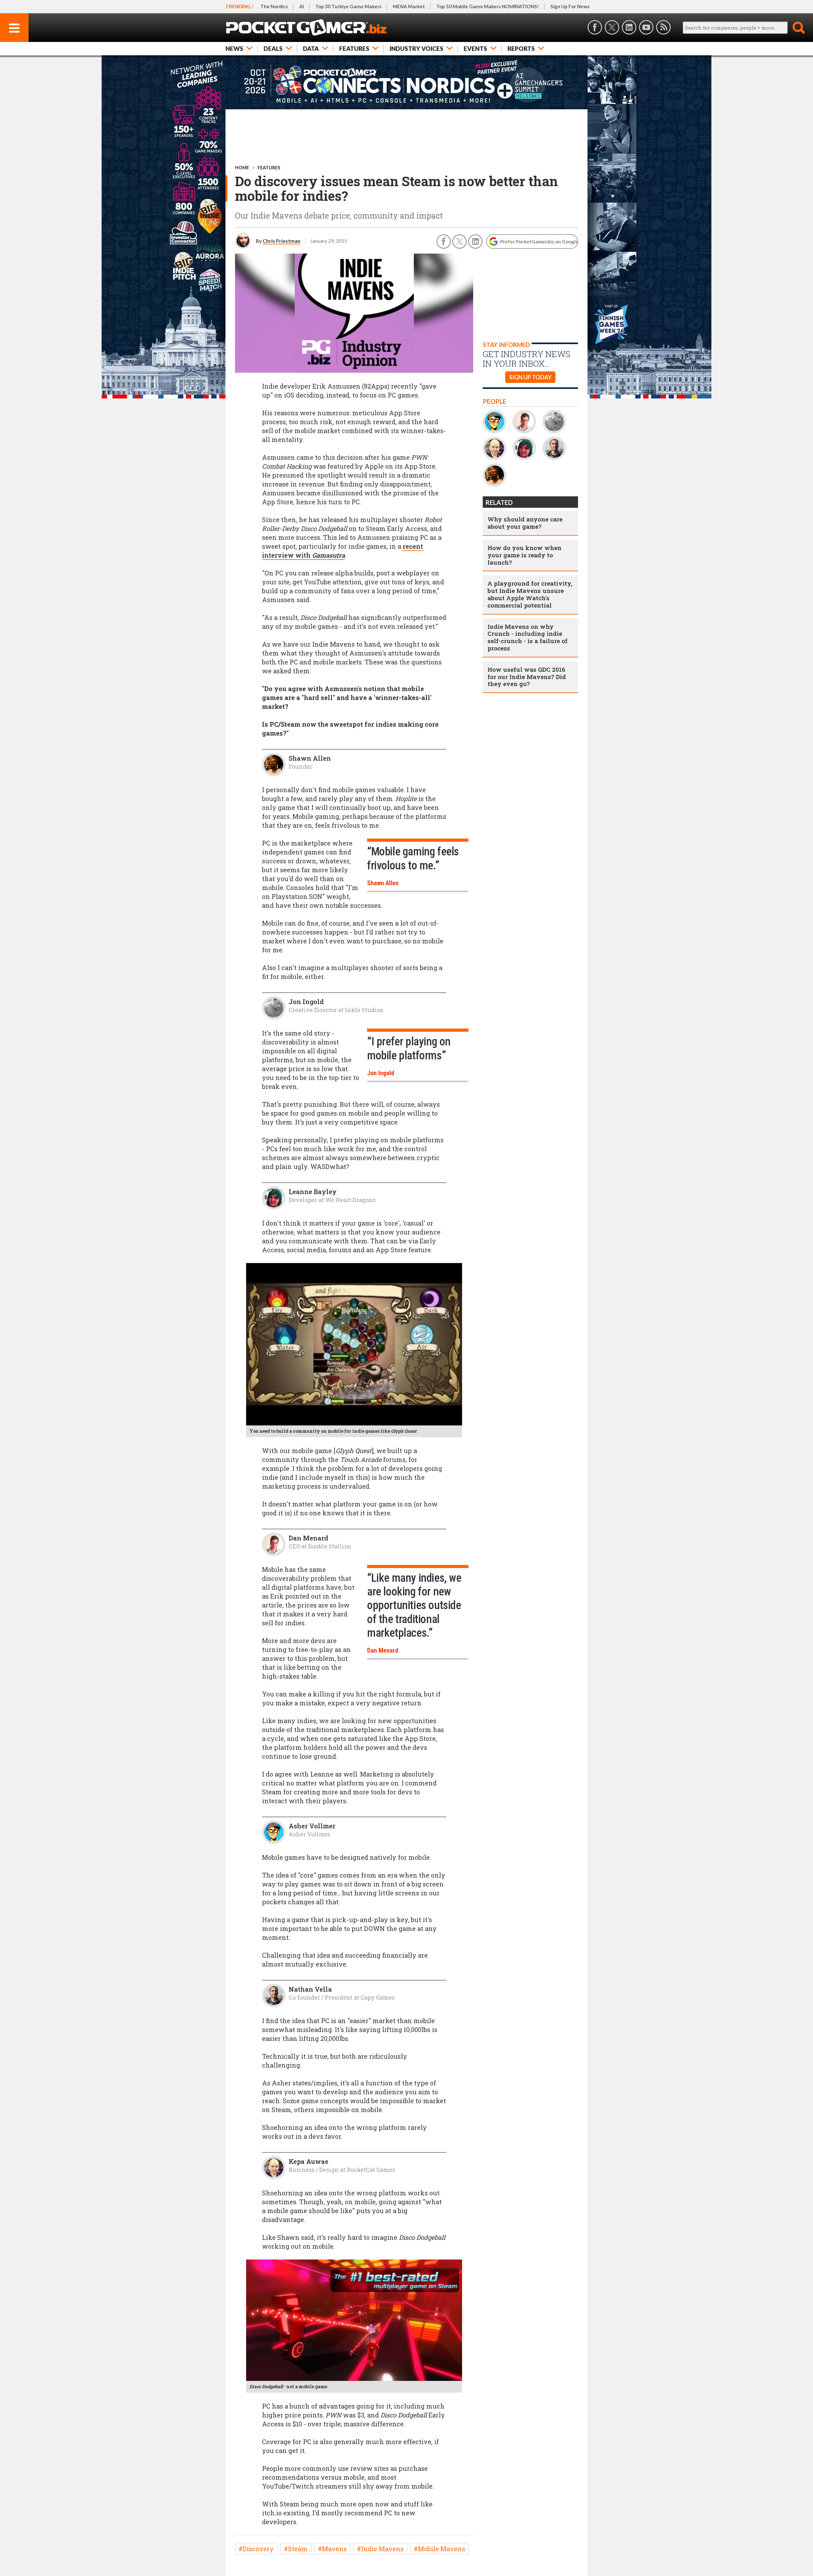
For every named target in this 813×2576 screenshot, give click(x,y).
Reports (521, 48)
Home (242, 168)
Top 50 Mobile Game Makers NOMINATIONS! (488, 6)
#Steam (296, 2549)
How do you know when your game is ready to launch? (524, 555)
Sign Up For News (570, 6)
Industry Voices (417, 48)
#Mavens (332, 2549)
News (234, 48)
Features (354, 48)
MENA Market (409, 6)
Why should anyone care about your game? (525, 523)
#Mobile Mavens (440, 2549)
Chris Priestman (282, 241)
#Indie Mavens (380, 2549)
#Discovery (256, 2549)
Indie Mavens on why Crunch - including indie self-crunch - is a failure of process (527, 637)
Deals (273, 48)
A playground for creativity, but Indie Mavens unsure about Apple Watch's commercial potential (530, 594)
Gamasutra (329, 555)
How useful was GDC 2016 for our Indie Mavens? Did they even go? (527, 677)
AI (302, 6)
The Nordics (274, 6)
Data (311, 48)
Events (475, 48)
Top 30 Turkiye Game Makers (348, 6)
